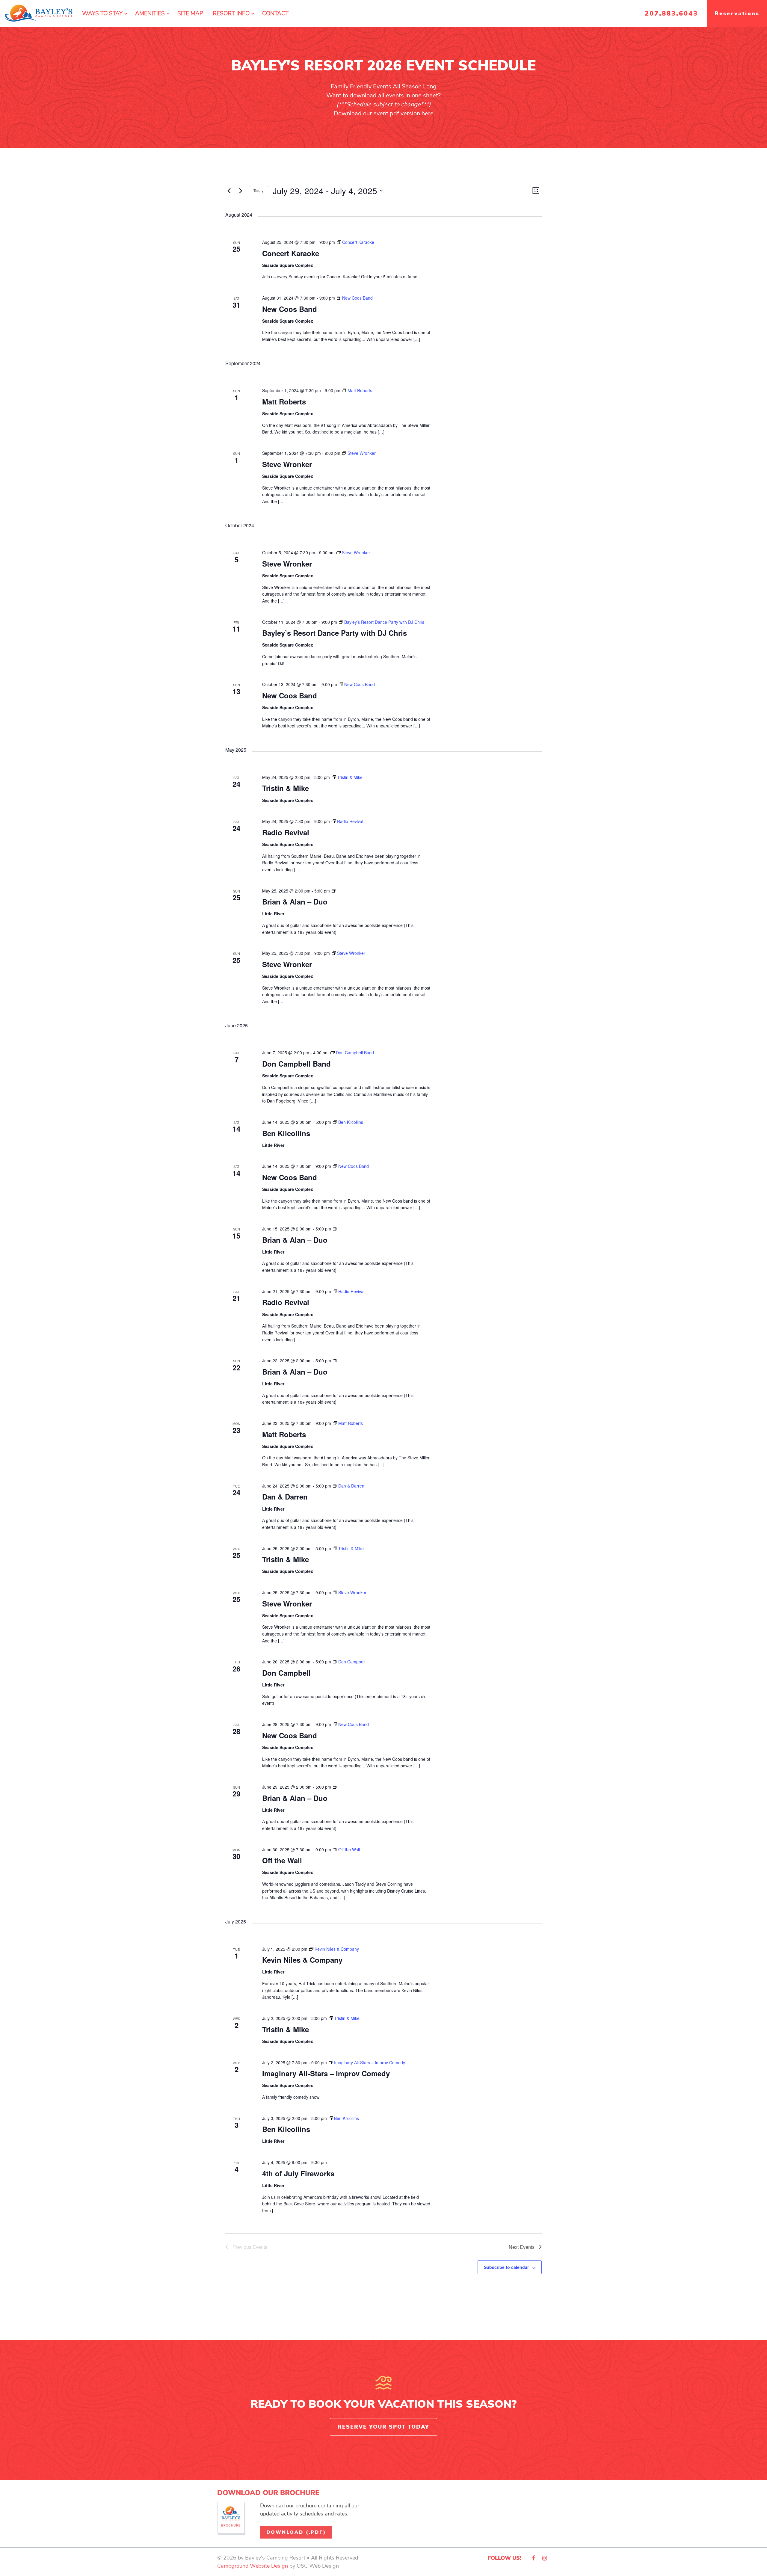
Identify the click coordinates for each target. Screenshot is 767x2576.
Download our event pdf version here (384, 113)
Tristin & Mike (286, 788)
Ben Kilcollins (286, 1133)
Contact (275, 13)
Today (258, 190)
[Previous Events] (229, 191)
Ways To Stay (102, 13)
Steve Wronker (287, 464)
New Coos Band (290, 309)
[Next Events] (241, 191)
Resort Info (231, 13)
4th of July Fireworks (298, 2173)
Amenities (150, 13)
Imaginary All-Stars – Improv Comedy (326, 2073)
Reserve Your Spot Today (383, 2427)
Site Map (190, 13)
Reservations (737, 13)
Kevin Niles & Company (302, 1960)
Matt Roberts (284, 401)
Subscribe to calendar (506, 2267)
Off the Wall (282, 1860)
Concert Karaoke (291, 253)
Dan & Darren (285, 1497)
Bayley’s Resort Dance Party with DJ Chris (335, 633)
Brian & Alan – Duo (295, 902)
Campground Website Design (253, 2566)
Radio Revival (286, 832)
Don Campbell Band (296, 1064)
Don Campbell (286, 1673)
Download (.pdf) (296, 2532)
